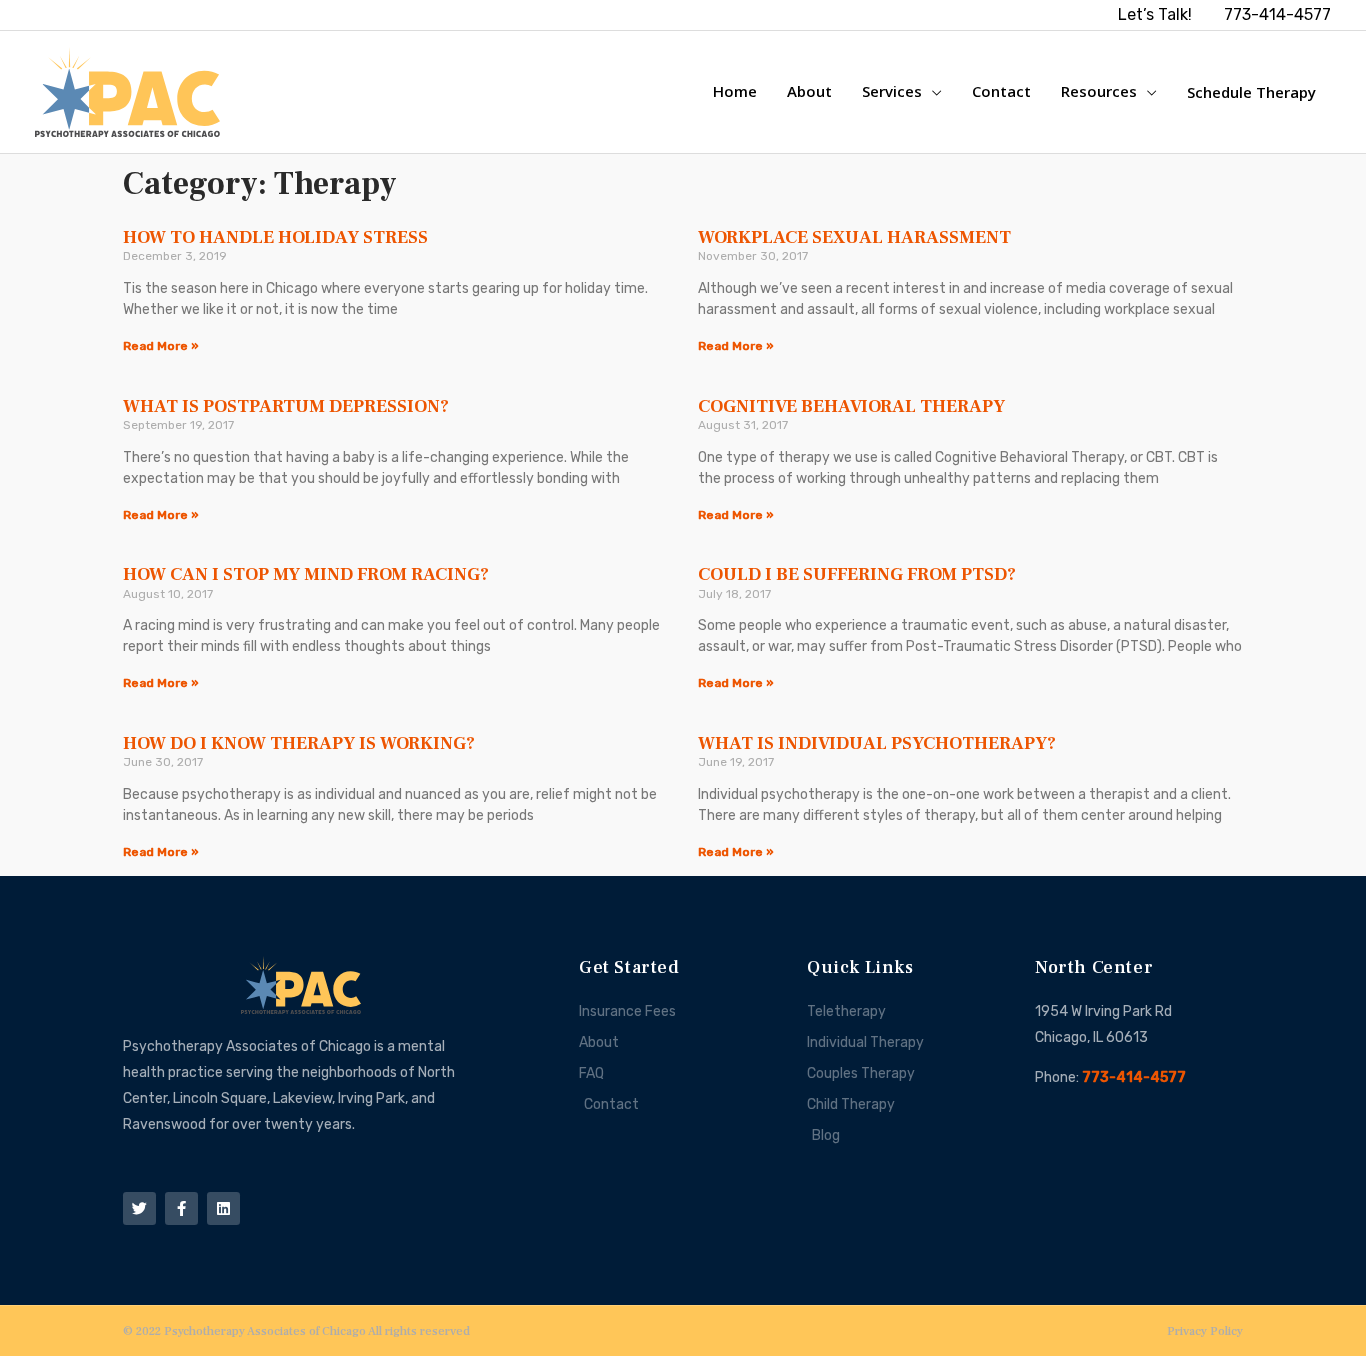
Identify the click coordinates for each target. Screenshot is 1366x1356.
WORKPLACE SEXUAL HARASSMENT (854, 237)
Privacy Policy (1205, 1331)
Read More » (161, 346)
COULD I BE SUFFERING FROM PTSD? (857, 574)
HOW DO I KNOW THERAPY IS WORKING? (299, 743)
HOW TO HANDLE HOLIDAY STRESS (275, 237)
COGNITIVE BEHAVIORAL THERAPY (851, 406)
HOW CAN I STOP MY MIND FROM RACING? (306, 574)
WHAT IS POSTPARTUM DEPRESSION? (286, 406)
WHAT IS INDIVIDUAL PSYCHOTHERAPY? (877, 743)
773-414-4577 (1134, 1077)
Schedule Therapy (1251, 92)
